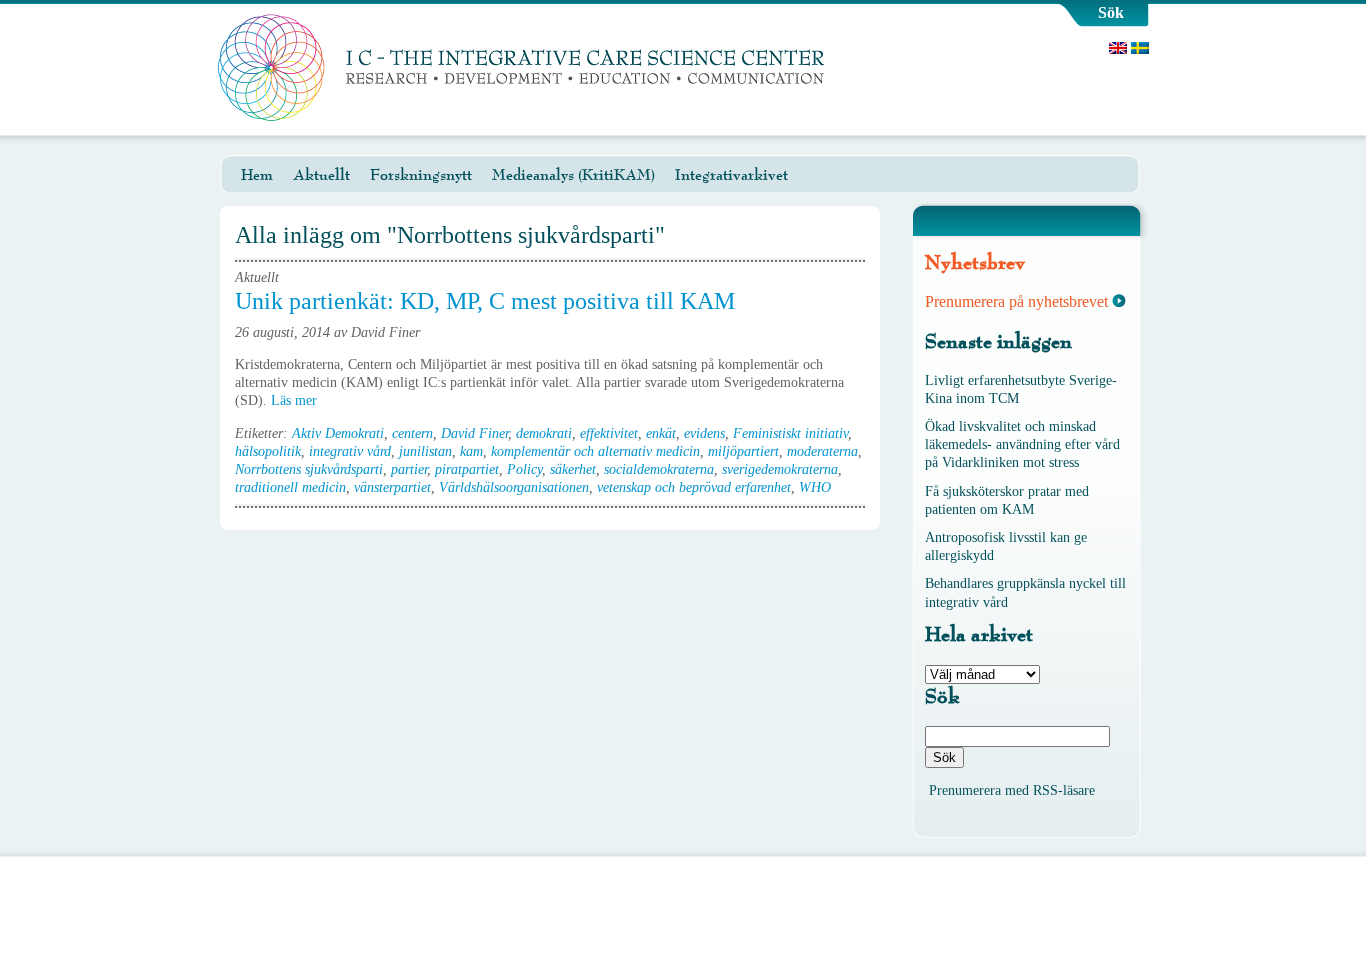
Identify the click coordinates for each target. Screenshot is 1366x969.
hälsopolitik (268, 451)
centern (412, 433)
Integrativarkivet (731, 175)
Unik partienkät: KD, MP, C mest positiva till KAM (485, 301)
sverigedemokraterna (780, 469)
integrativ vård (350, 451)
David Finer (474, 433)
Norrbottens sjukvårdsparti (309, 469)
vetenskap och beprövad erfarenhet (694, 487)
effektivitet (609, 433)
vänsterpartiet (392, 487)
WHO (815, 487)
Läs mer (296, 400)
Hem (257, 175)
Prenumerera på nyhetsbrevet (1016, 301)
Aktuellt (321, 175)
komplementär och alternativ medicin (595, 451)
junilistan (425, 451)
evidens (704, 433)
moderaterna (822, 451)
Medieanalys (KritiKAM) (573, 175)
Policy (524, 469)
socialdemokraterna (659, 469)
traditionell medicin (290, 487)
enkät (661, 433)
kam (471, 451)
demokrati (544, 433)
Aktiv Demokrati (338, 433)
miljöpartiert (743, 451)
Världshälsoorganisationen (514, 487)
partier (409, 469)
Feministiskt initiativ (790, 433)
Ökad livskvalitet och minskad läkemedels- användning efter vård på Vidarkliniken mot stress (1022, 444)
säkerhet (573, 469)
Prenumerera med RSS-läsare (1012, 790)
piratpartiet (467, 469)
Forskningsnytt (421, 175)
